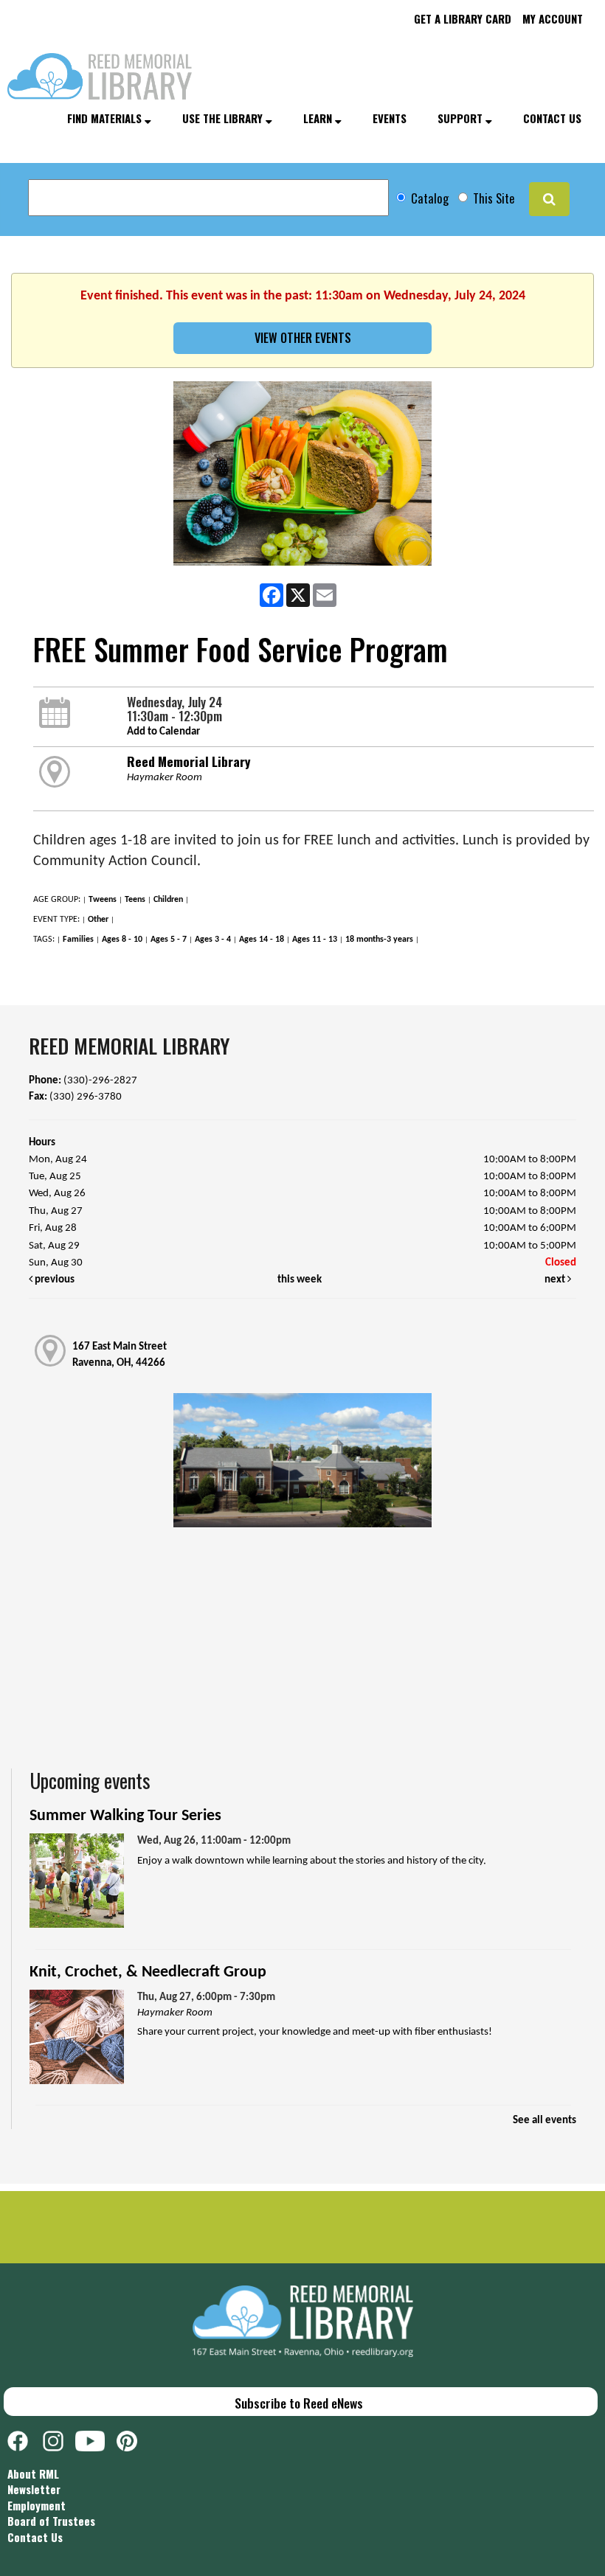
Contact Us (35, 2537)
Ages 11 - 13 (315, 940)
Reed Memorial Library (189, 761)
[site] (549, 199)
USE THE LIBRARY (224, 118)
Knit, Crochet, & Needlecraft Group (148, 1972)
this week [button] (300, 1280)
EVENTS (390, 118)
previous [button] (53, 1280)
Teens (135, 900)
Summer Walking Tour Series (125, 1816)
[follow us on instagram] (59, 2439)
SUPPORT (461, 118)
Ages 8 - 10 (122, 940)
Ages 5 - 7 (169, 940)
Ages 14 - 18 (262, 940)
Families (78, 940)
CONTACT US (552, 118)
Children (168, 900)
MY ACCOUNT (553, 18)
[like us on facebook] (25, 2439)
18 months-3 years (379, 940)
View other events (303, 338)
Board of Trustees (51, 2521)
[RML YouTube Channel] (96, 2439)
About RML (33, 2473)
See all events (544, 2121)
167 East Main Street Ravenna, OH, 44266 (120, 1355)
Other (98, 920)
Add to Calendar (163, 732)
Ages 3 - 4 (213, 940)
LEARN (319, 118)
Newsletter (34, 2489)
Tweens (103, 900)
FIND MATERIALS (106, 118)
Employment (37, 2505)
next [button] (556, 1280)
